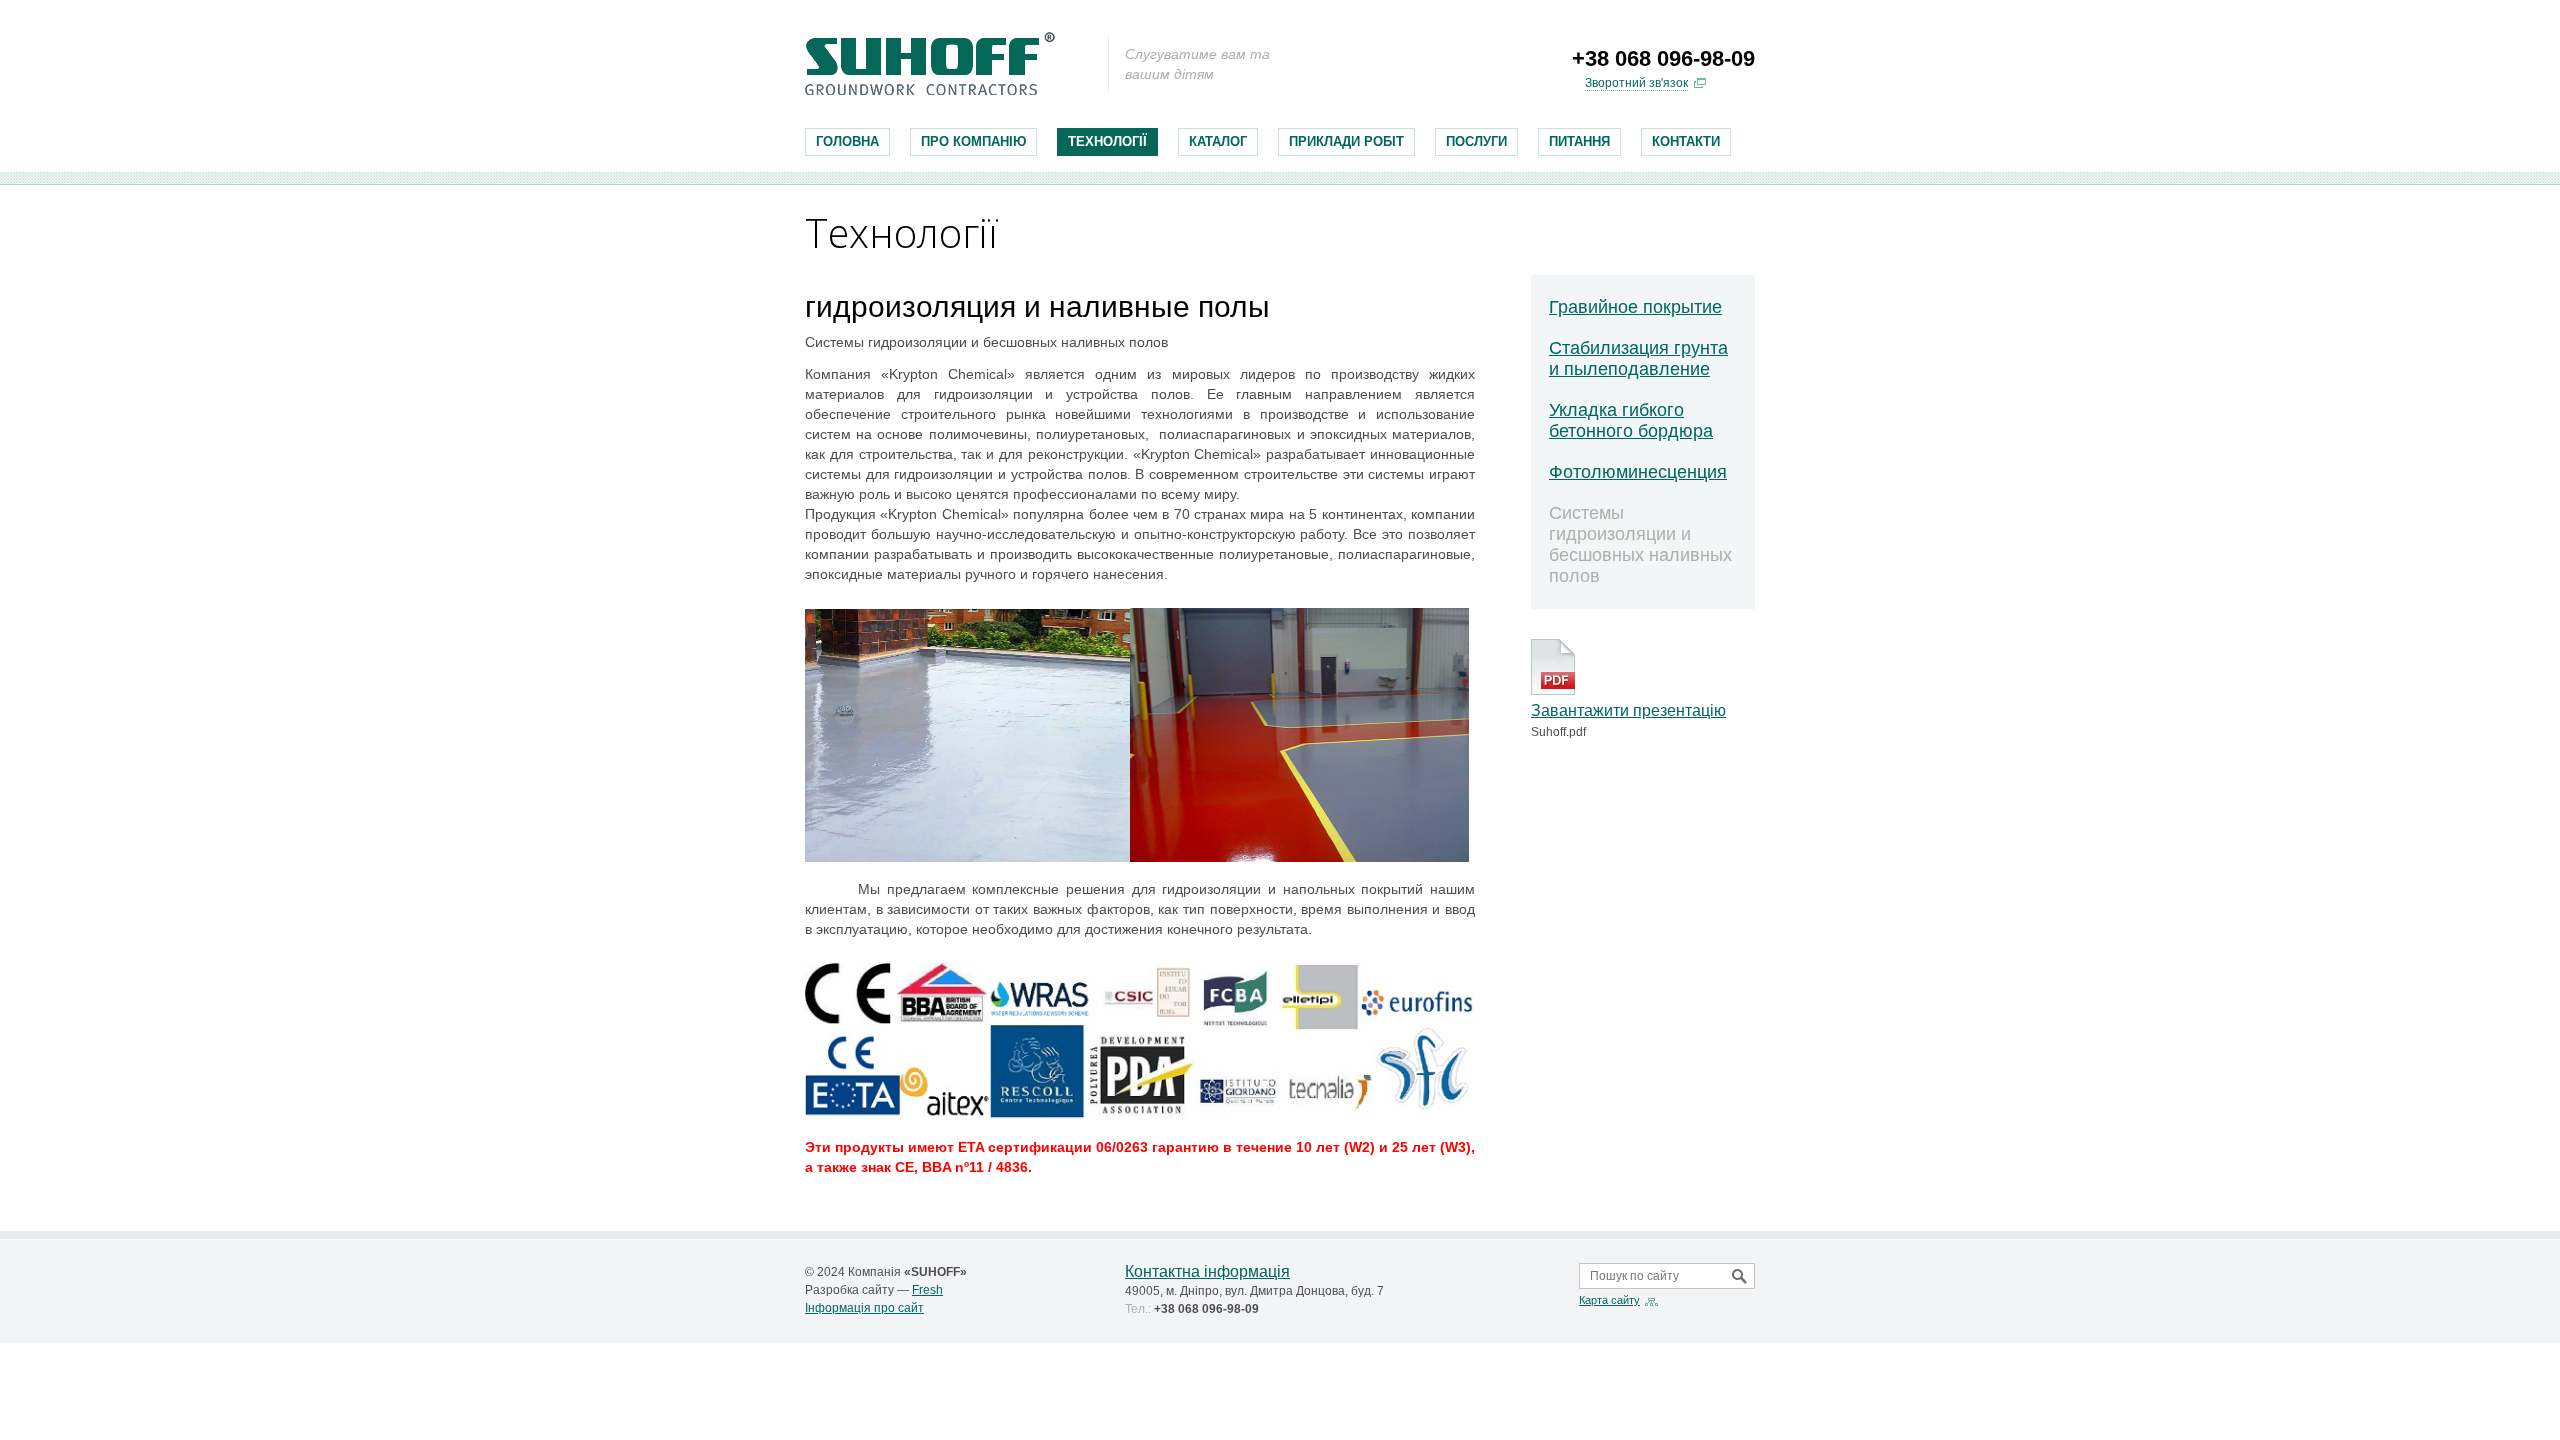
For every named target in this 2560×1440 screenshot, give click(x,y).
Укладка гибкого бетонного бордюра (1631, 420)
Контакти (1686, 141)
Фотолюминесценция (1638, 472)
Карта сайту (1609, 1300)
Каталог (1218, 141)
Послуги (1476, 141)
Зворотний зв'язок (1636, 83)
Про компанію (973, 141)
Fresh (927, 1290)
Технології (1107, 141)
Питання (1579, 141)
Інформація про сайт (864, 1308)
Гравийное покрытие (1635, 307)
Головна (847, 141)
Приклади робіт (1346, 141)
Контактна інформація (1207, 1271)
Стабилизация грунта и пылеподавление (1638, 358)
